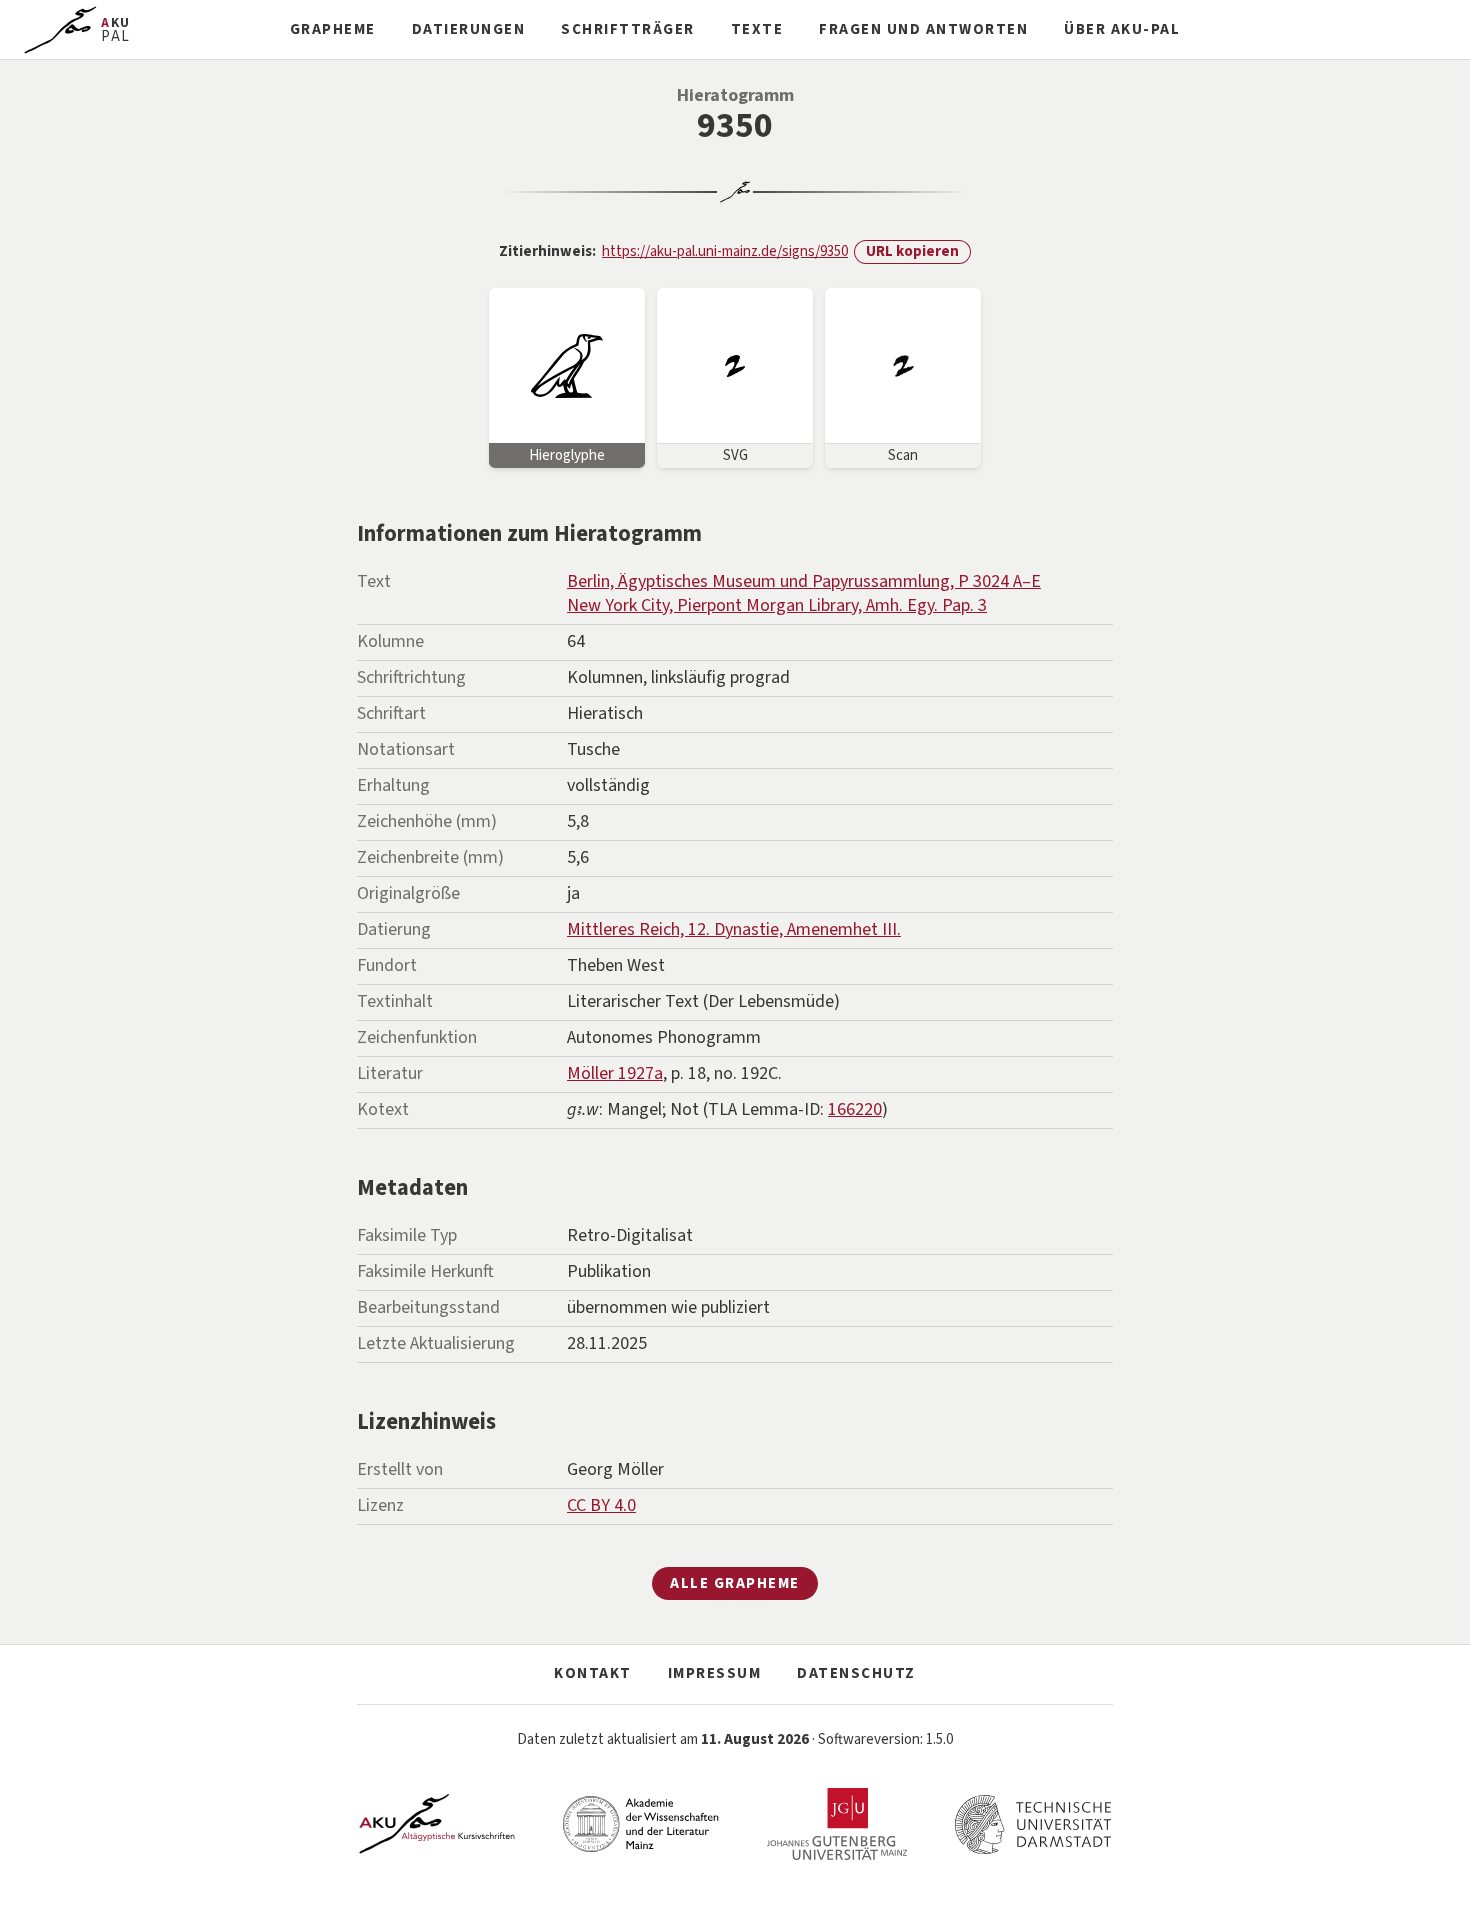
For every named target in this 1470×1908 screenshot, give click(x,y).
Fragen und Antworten (923, 29)
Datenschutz (856, 1673)
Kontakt (593, 1673)
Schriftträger (628, 29)
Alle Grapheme (735, 1583)
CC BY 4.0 (601, 1505)
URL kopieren (912, 251)
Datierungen (469, 29)
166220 (855, 1109)
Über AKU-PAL (1122, 29)
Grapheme (333, 29)
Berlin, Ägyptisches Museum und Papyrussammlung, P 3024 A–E (804, 581)
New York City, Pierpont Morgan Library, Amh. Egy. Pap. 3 (777, 605)
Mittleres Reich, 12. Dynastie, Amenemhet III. (734, 929)
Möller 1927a (615, 1073)
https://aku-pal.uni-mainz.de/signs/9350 (725, 251)
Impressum (715, 1673)
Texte (757, 29)
